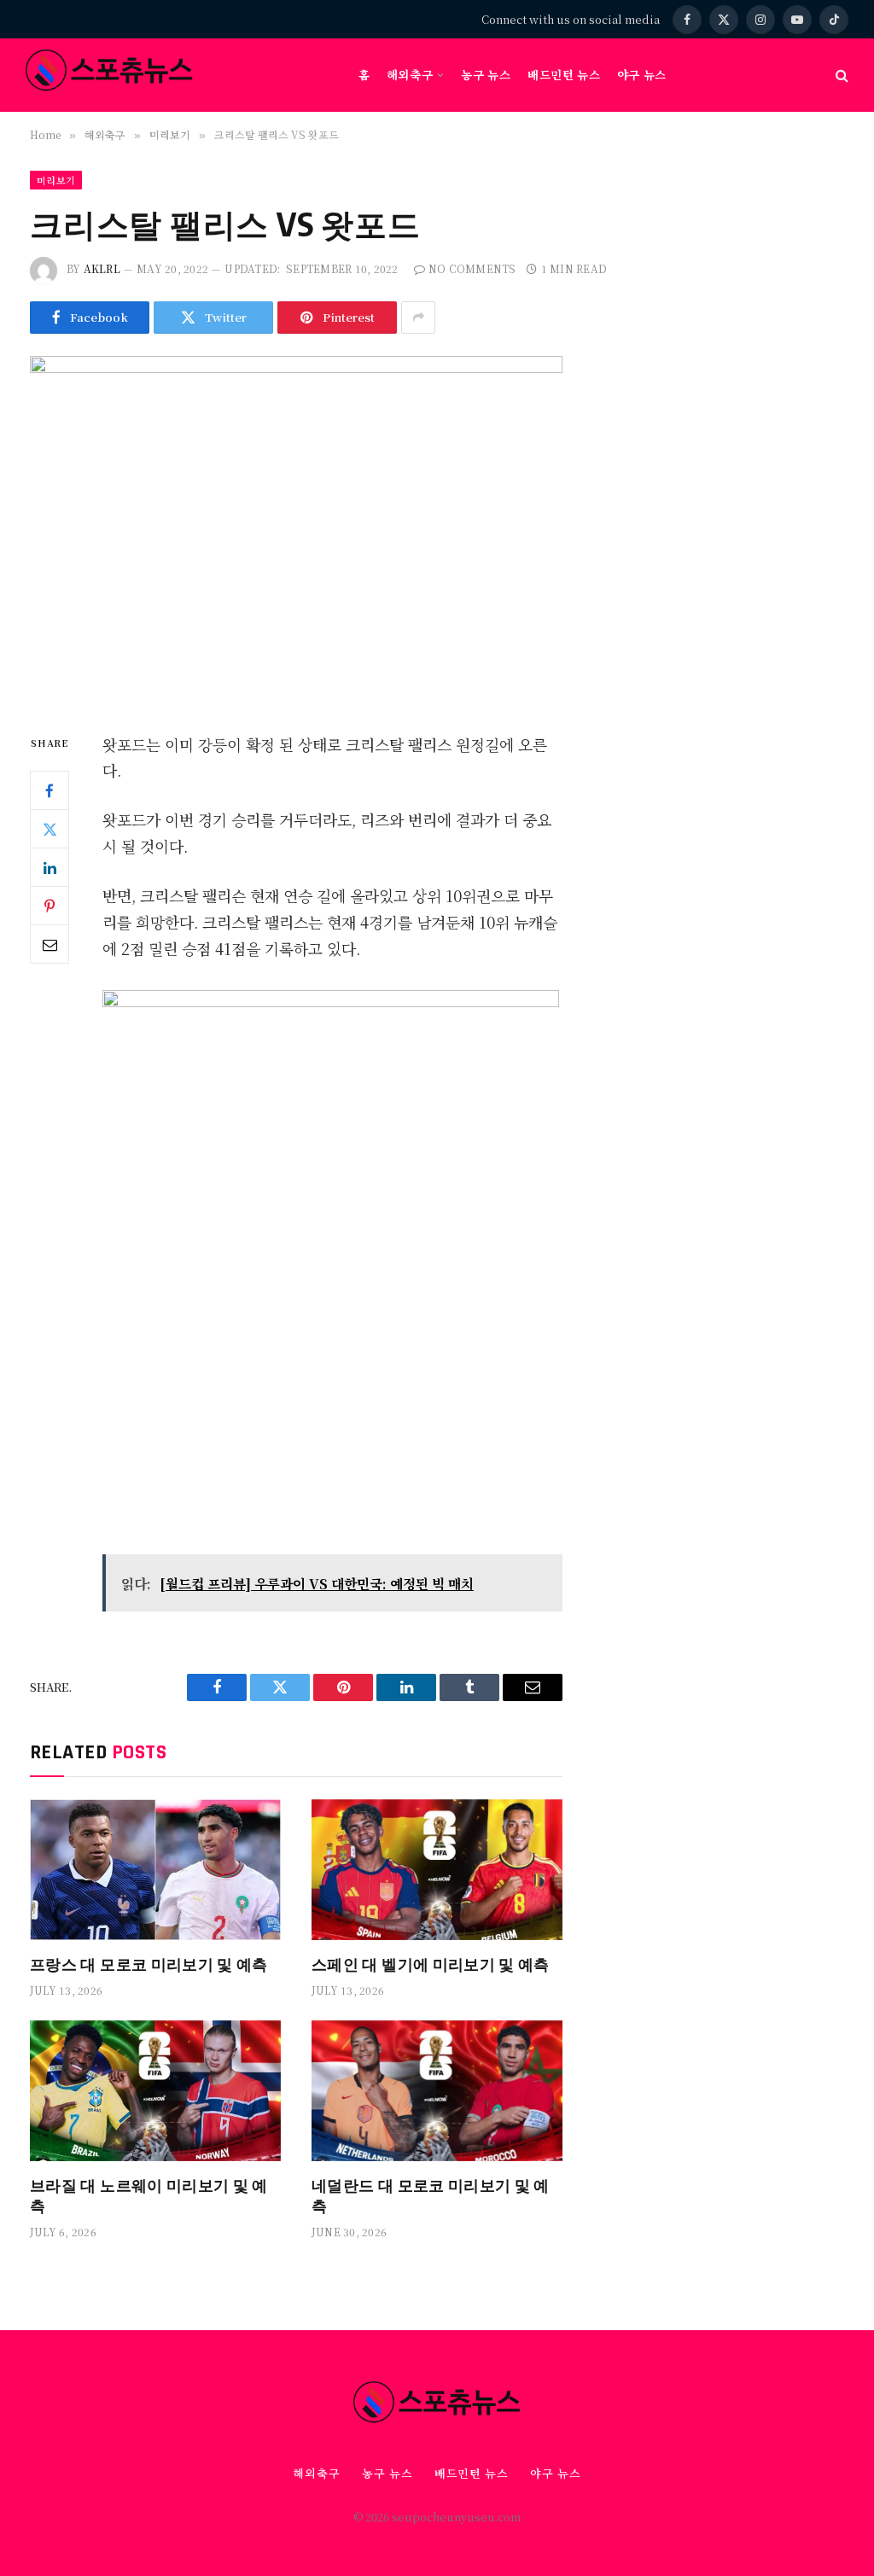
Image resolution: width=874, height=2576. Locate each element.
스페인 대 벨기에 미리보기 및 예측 (431, 1964)
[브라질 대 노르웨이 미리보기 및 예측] (155, 2091)
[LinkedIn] (50, 867)
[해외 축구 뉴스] (109, 75)
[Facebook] (50, 790)
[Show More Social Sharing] (418, 318)
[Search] (840, 76)
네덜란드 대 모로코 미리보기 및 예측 (431, 2195)
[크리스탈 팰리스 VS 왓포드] (296, 530)
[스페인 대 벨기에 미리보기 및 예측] (437, 1870)
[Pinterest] (50, 906)
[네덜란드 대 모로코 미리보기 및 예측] (437, 2091)
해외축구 (410, 74)
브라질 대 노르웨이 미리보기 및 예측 (149, 2195)
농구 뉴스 (486, 74)
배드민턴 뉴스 (564, 74)
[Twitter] (50, 829)
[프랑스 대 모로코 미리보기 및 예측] (155, 1870)
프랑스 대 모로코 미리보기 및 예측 (149, 1964)
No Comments (472, 268)
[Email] (50, 944)
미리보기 (56, 180)
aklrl (102, 268)
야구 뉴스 (642, 74)
